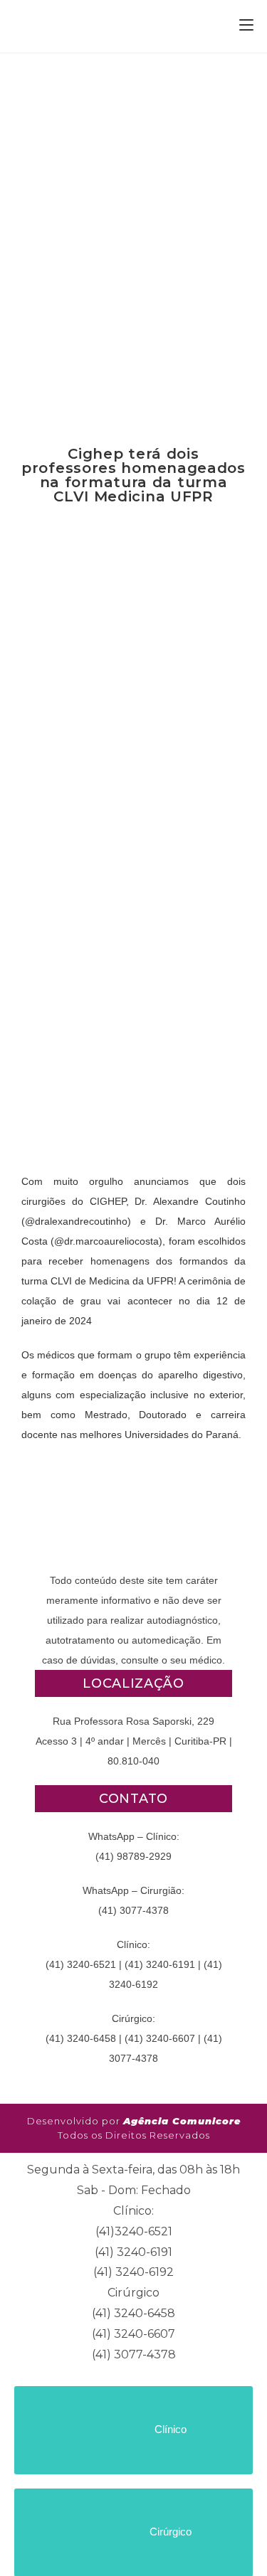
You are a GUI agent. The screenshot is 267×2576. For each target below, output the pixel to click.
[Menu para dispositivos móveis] (246, 26)
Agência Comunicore (182, 2121)
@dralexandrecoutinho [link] (76, 1221)
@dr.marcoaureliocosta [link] (106, 1241)
